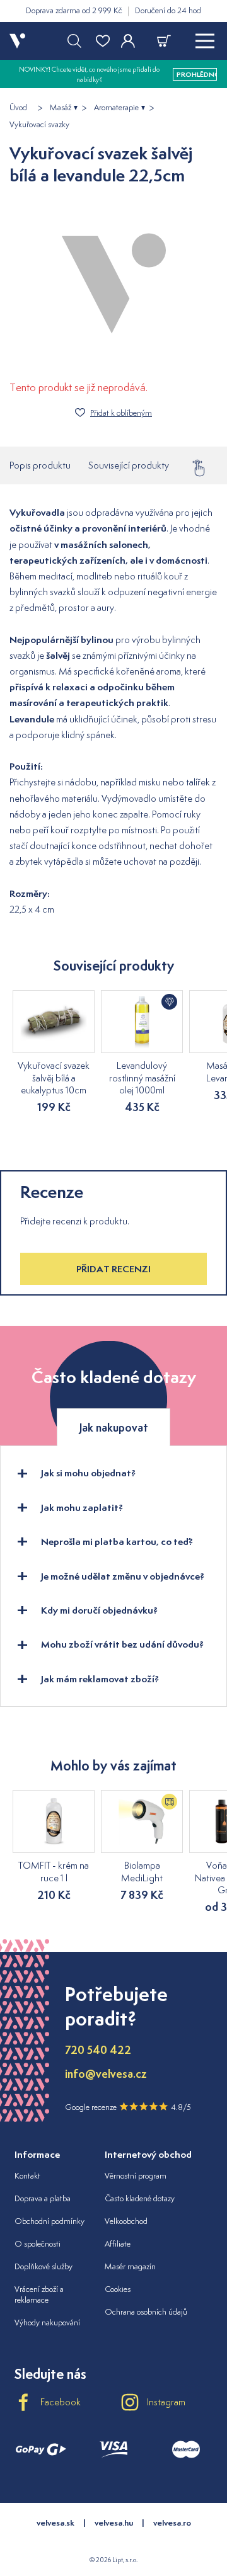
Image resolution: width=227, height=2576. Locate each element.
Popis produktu (40, 465)
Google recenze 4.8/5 (128, 2107)
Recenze (204, 465)
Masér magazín (130, 2266)
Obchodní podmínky (49, 2221)
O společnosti (38, 2244)
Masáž (61, 108)
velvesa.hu (114, 2523)
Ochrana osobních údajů (146, 2312)
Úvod (18, 108)
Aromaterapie (116, 108)
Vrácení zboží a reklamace (39, 2294)
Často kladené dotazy (140, 2198)
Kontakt (27, 2176)
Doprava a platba (43, 2198)
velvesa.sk (55, 2523)
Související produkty (129, 465)
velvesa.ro (172, 2523)
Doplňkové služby (44, 2266)
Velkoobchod (126, 2221)
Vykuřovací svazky (39, 125)
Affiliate (118, 2244)
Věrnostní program (136, 2176)
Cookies (118, 2289)
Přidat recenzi (113, 1269)
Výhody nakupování (47, 2322)
